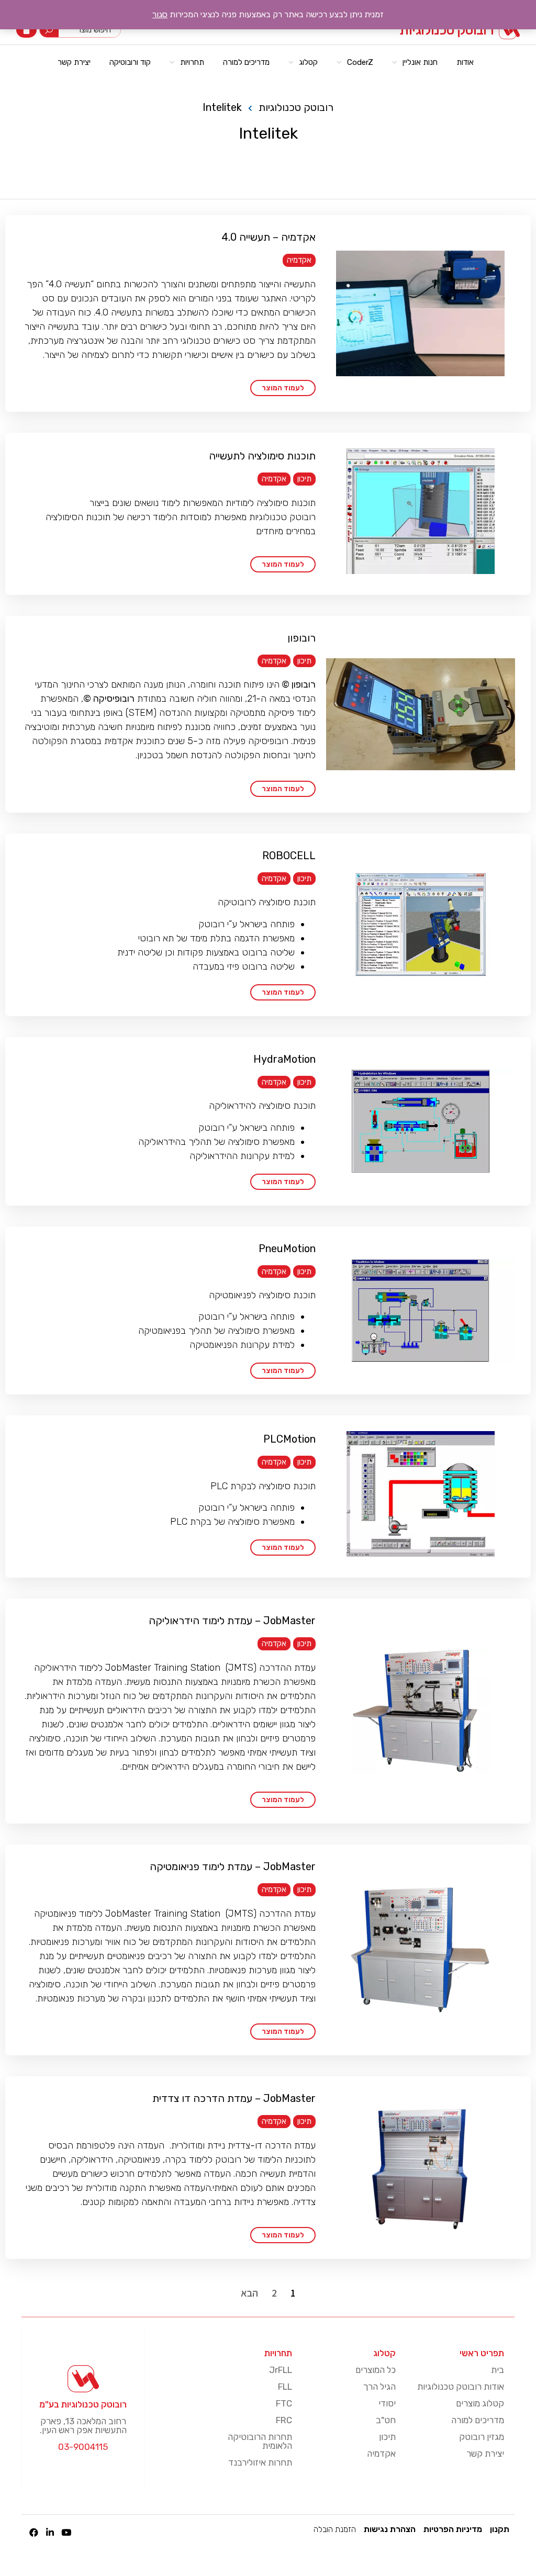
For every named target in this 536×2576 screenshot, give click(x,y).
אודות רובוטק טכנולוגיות (461, 2387)
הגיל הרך (379, 2387)
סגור (160, 14)
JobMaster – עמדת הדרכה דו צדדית (234, 2098)
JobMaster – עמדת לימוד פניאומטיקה (233, 1866)
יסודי (387, 2403)
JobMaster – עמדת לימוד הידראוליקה (232, 1621)
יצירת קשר (485, 2454)
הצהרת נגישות (390, 2529)
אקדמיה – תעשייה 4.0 (269, 237)
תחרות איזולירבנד (260, 2462)
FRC (284, 2420)
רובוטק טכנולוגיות (446, 30)
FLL (285, 2387)
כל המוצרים (376, 2370)
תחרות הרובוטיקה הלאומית (260, 2441)
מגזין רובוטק (482, 2437)
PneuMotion (287, 1248)
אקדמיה (299, 260)
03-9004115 (83, 2447)
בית (498, 2370)
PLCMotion (289, 1439)
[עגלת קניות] (26, 30)
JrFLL (281, 2370)
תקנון (500, 2529)
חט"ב (386, 2420)
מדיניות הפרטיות (453, 2529)
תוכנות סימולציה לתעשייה (262, 456)
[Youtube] (66, 2532)
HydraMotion (284, 1059)
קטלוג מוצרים (480, 2403)
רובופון (301, 638)
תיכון (304, 479)
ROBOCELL (289, 856)
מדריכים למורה (478, 2420)
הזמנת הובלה (335, 2529)
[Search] (49, 30)
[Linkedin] (50, 2532)
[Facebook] (34, 2532)
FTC (284, 2403)
